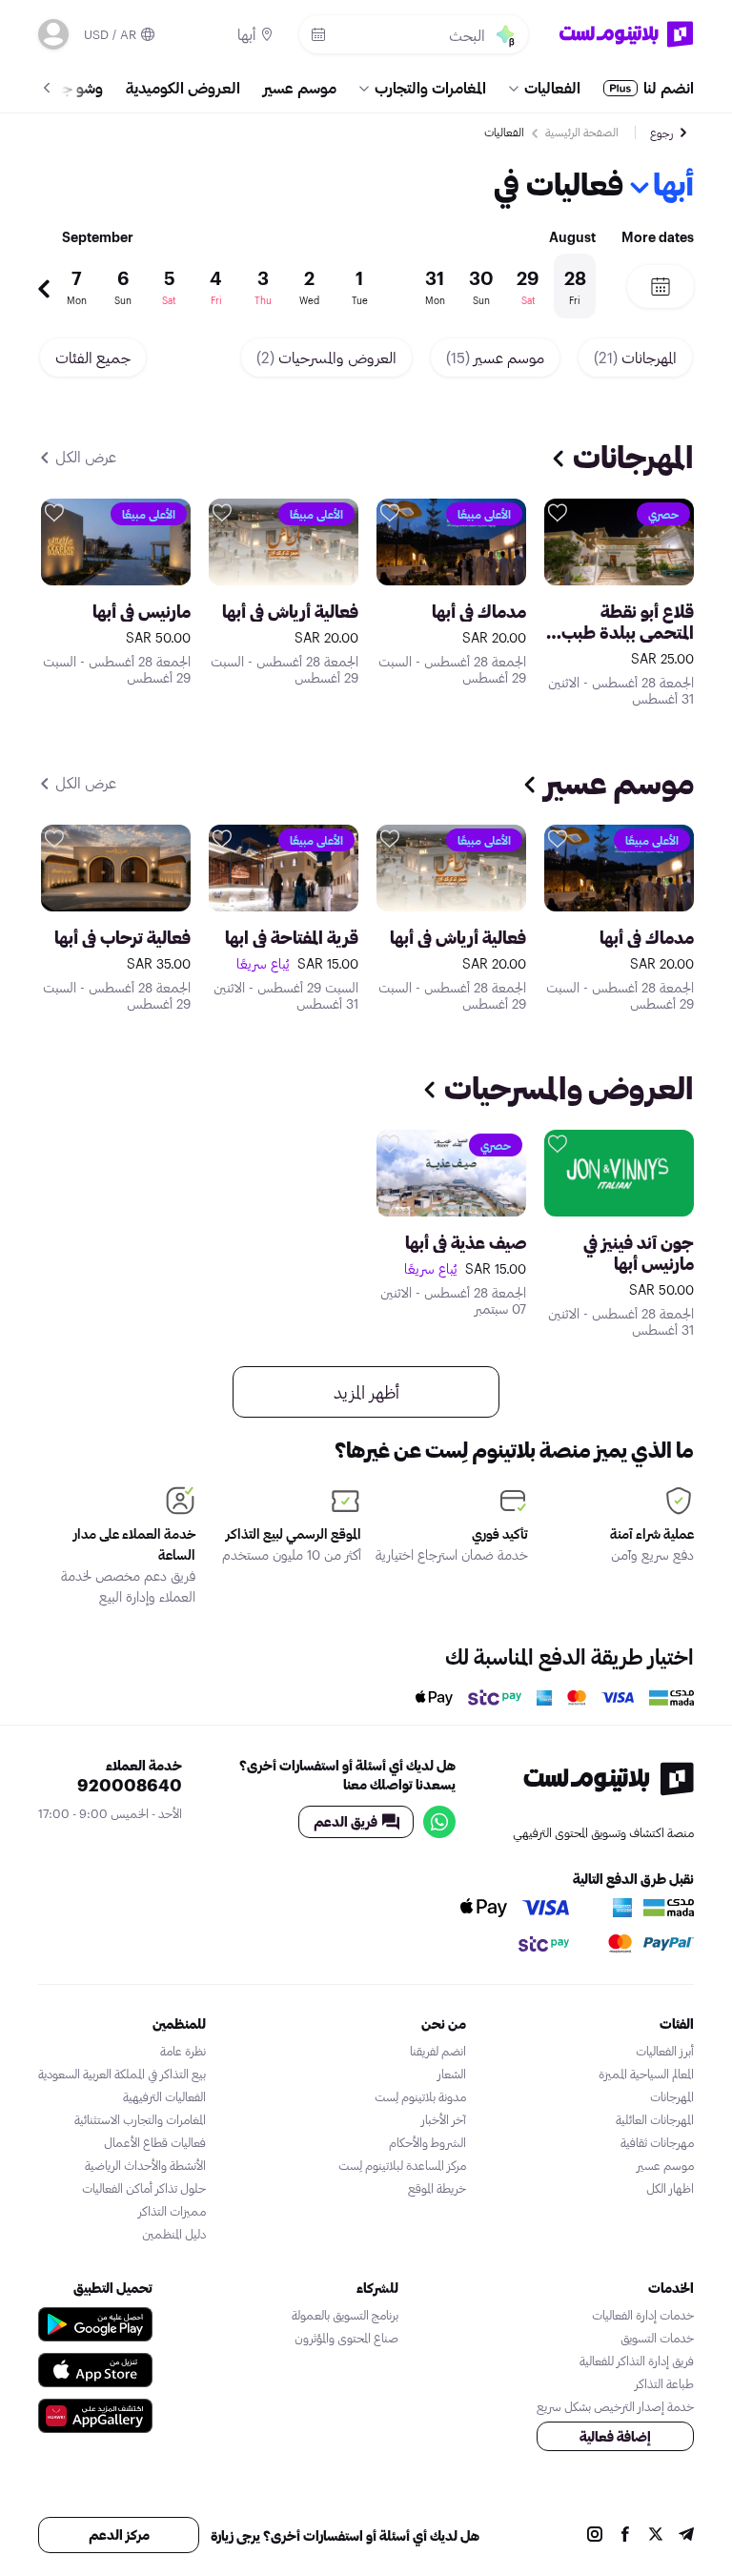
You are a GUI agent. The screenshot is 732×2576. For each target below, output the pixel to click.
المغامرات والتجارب (430, 87)
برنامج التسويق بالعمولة (345, 2315)
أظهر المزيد (366, 1392)
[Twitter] (656, 2536)
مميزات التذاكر (172, 2211)
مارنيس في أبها (142, 611)
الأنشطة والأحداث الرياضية (145, 2165)
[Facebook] (625, 2536)
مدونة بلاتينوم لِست (420, 2096)
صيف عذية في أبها (466, 1242)
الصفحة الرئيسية (582, 132)
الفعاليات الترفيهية (164, 2096)
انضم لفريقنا (438, 2051)
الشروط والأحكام (427, 2142)
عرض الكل (84, 456)
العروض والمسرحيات (326, 357)
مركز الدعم (119, 2535)
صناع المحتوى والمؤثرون (346, 2338)
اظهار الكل (670, 2188)
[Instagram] (595, 2536)
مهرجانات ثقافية (657, 2142)
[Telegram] (686, 2536)
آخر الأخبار (444, 2119)
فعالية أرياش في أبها (290, 611)
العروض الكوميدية (183, 87)
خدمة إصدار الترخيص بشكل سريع (615, 2406)
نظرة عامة (183, 2051)
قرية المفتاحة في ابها (292, 937)
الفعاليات (552, 87)
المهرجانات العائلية (655, 2119)
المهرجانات (635, 357)
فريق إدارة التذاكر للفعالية (637, 2361)
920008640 (130, 1785)
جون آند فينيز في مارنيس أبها (639, 1253)
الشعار (452, 2074)
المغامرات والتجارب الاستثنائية (140, 2119)
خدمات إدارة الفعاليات (643, 2315)
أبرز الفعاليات (665, 2051)
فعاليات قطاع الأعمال (155, 2142)
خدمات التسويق (657, 2338)
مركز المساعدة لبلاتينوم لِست (402, 2165)
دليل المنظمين (174, 2234)
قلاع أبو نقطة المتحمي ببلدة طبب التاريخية (628, 622)
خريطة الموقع (437, 2188)
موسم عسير (300, 87)
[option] (323, 286)
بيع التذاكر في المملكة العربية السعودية (122, 2074)
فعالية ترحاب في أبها (122, 937)
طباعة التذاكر (664, 2383)
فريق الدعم (346, 1821)
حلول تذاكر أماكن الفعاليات (144, 2188)
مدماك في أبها (479, 611)
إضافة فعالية (615, 2436)
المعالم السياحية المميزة (646, 2074)
